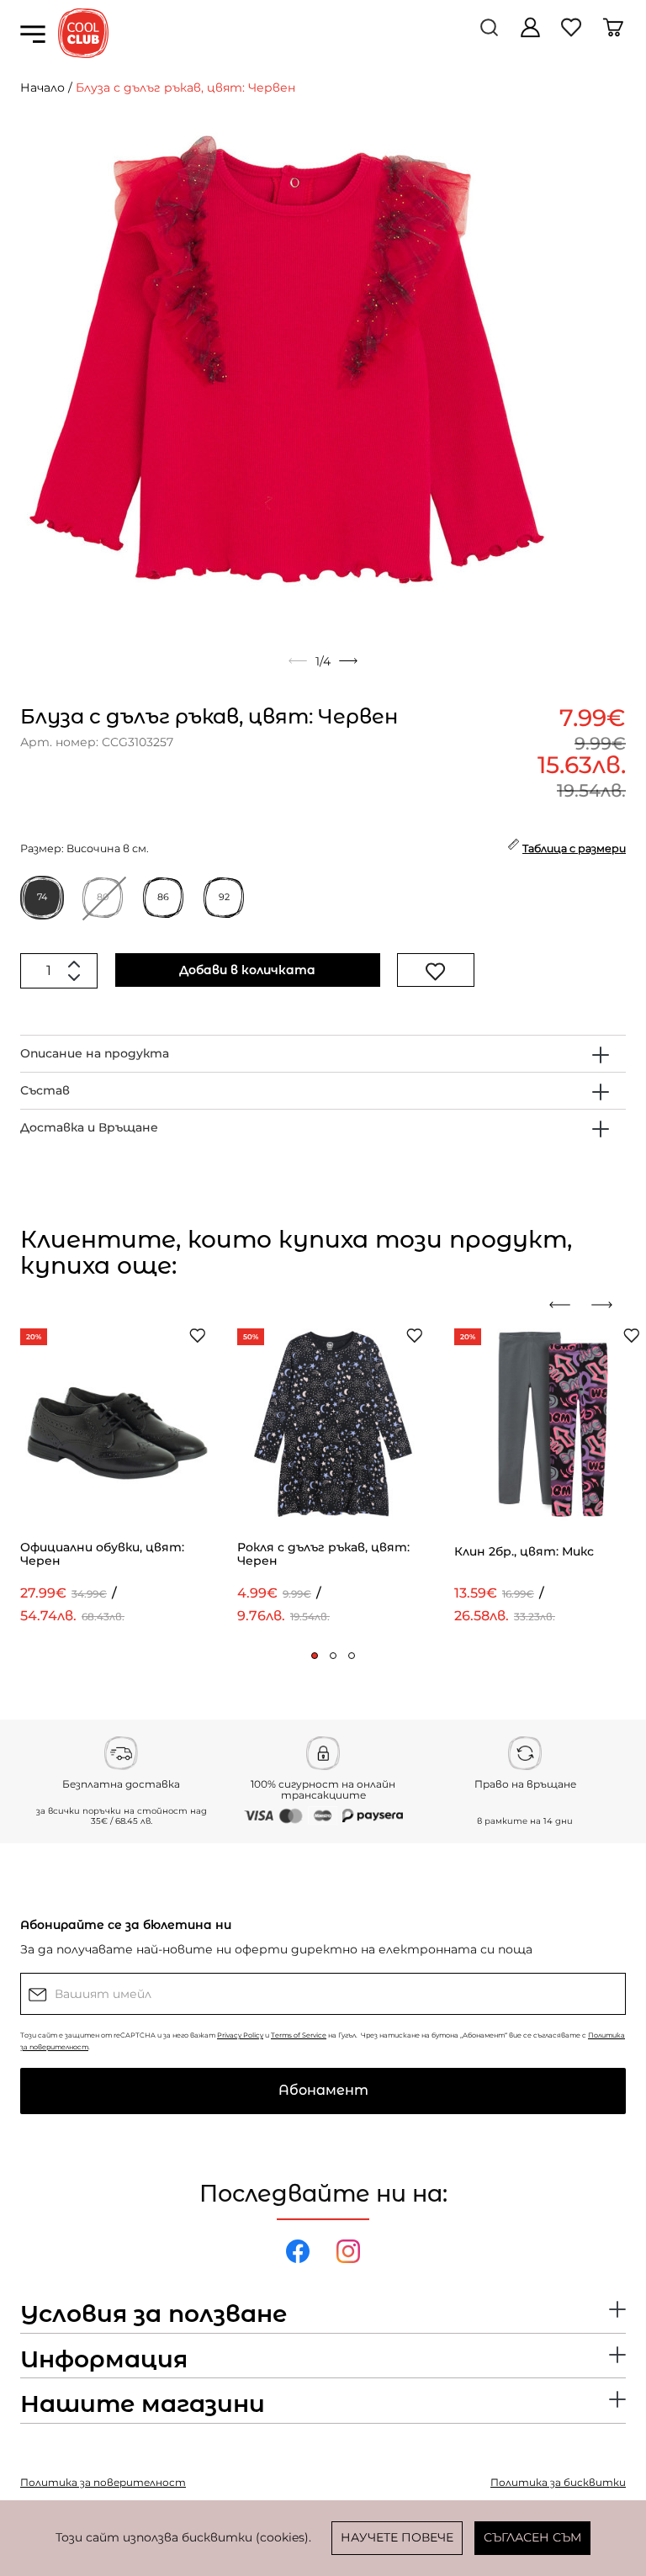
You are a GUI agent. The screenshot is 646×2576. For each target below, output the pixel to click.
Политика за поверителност (103, 2482)
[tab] (323, 1054)
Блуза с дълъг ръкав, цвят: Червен (185, 87)
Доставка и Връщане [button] (89, 1127)
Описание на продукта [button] (95, 1053)
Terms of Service (299, 2035)
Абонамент (323, 2090)
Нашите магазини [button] (143, 2404)
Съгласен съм (532, 2537)
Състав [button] (45, 1090)
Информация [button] (104, 2360)
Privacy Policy (240, 2035)
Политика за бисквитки (558, 2482)
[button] (315, 1656)
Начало (42, 87)
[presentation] (566, 1305)
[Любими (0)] (573, 34)
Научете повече (397, 2537)
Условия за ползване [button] (154, 2314)
